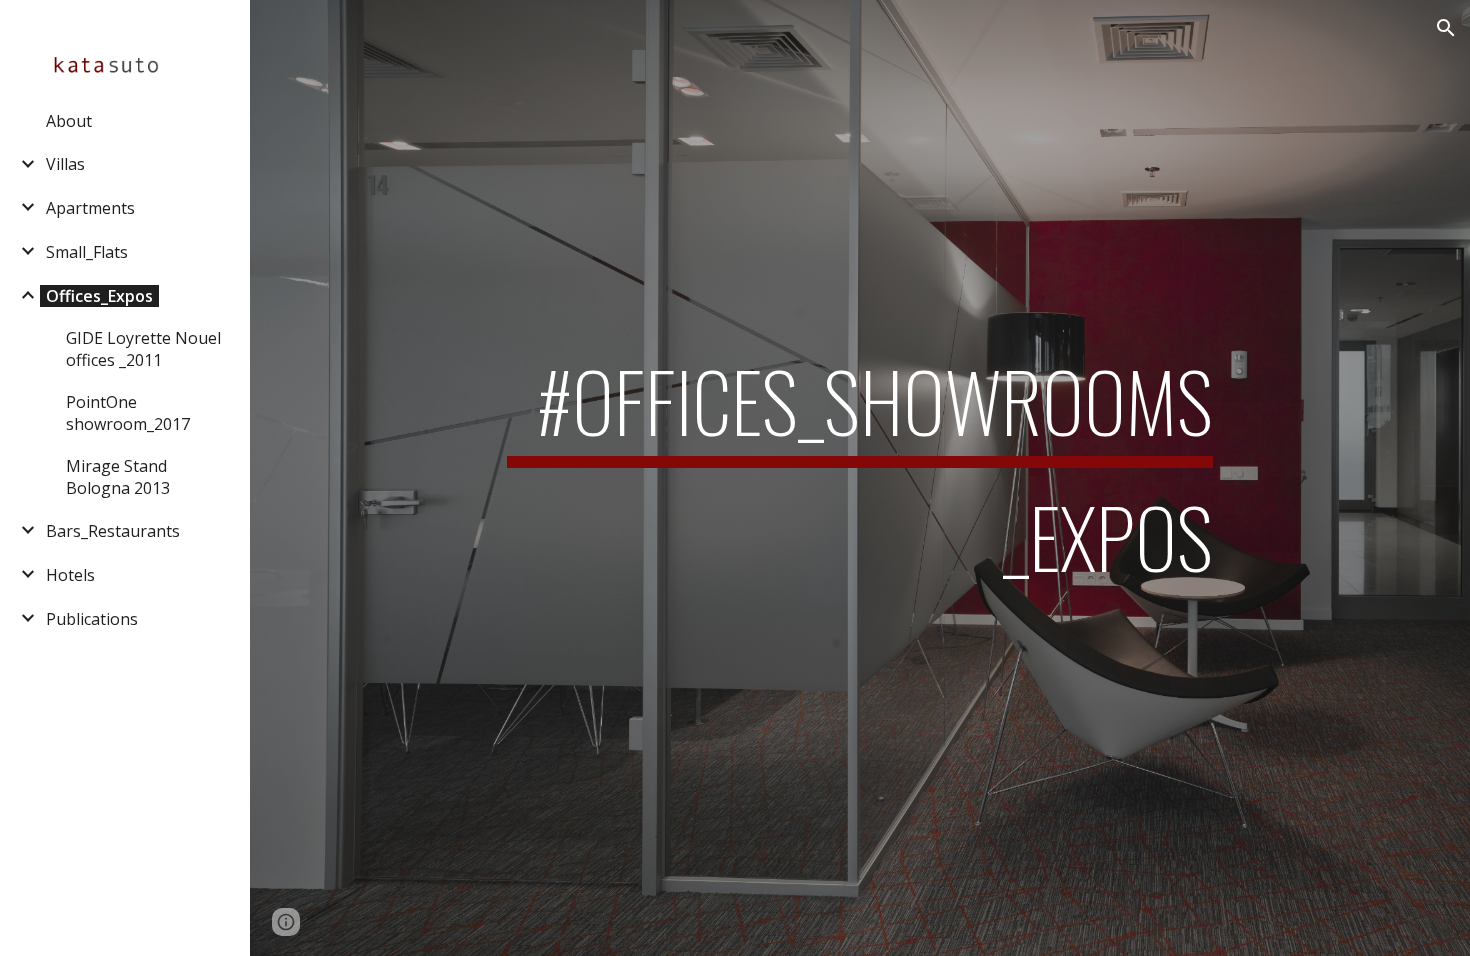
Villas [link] (65, 164)
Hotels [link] (70, 575)
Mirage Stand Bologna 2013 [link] (118, 477)
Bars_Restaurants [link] (113, 531)
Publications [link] (92, 619)
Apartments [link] (90, 208)
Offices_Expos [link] (99, 296)
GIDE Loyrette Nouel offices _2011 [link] (143, 349)
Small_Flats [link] (87, 252)
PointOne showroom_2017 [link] (128, 413)
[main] (859, 478)
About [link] (69, 121)
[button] (1446, 28)
